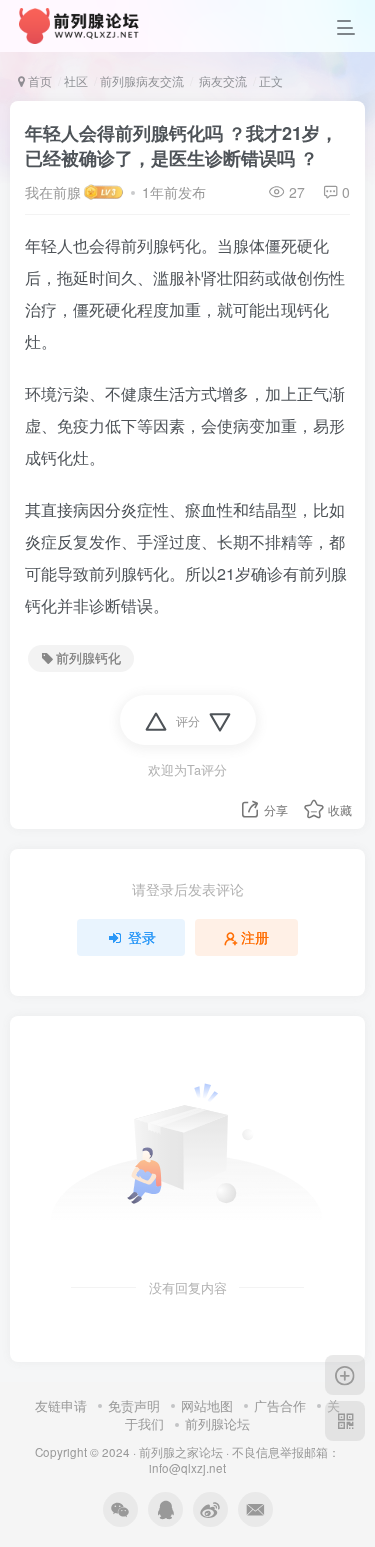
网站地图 (207, 1405)
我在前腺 (53, 192)
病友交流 (221, 80)
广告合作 (280, 1405)
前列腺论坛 (217, 1423)
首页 (38, 80)
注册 (255, 937)
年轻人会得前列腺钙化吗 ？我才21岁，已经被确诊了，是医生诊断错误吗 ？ (181, 145)
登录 (142, 937)
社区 (76, 80)
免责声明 (134, 1405)
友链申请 (61, 1405)
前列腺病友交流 (142, 80)
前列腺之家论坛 (181, 1452)
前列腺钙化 (88, 658)
